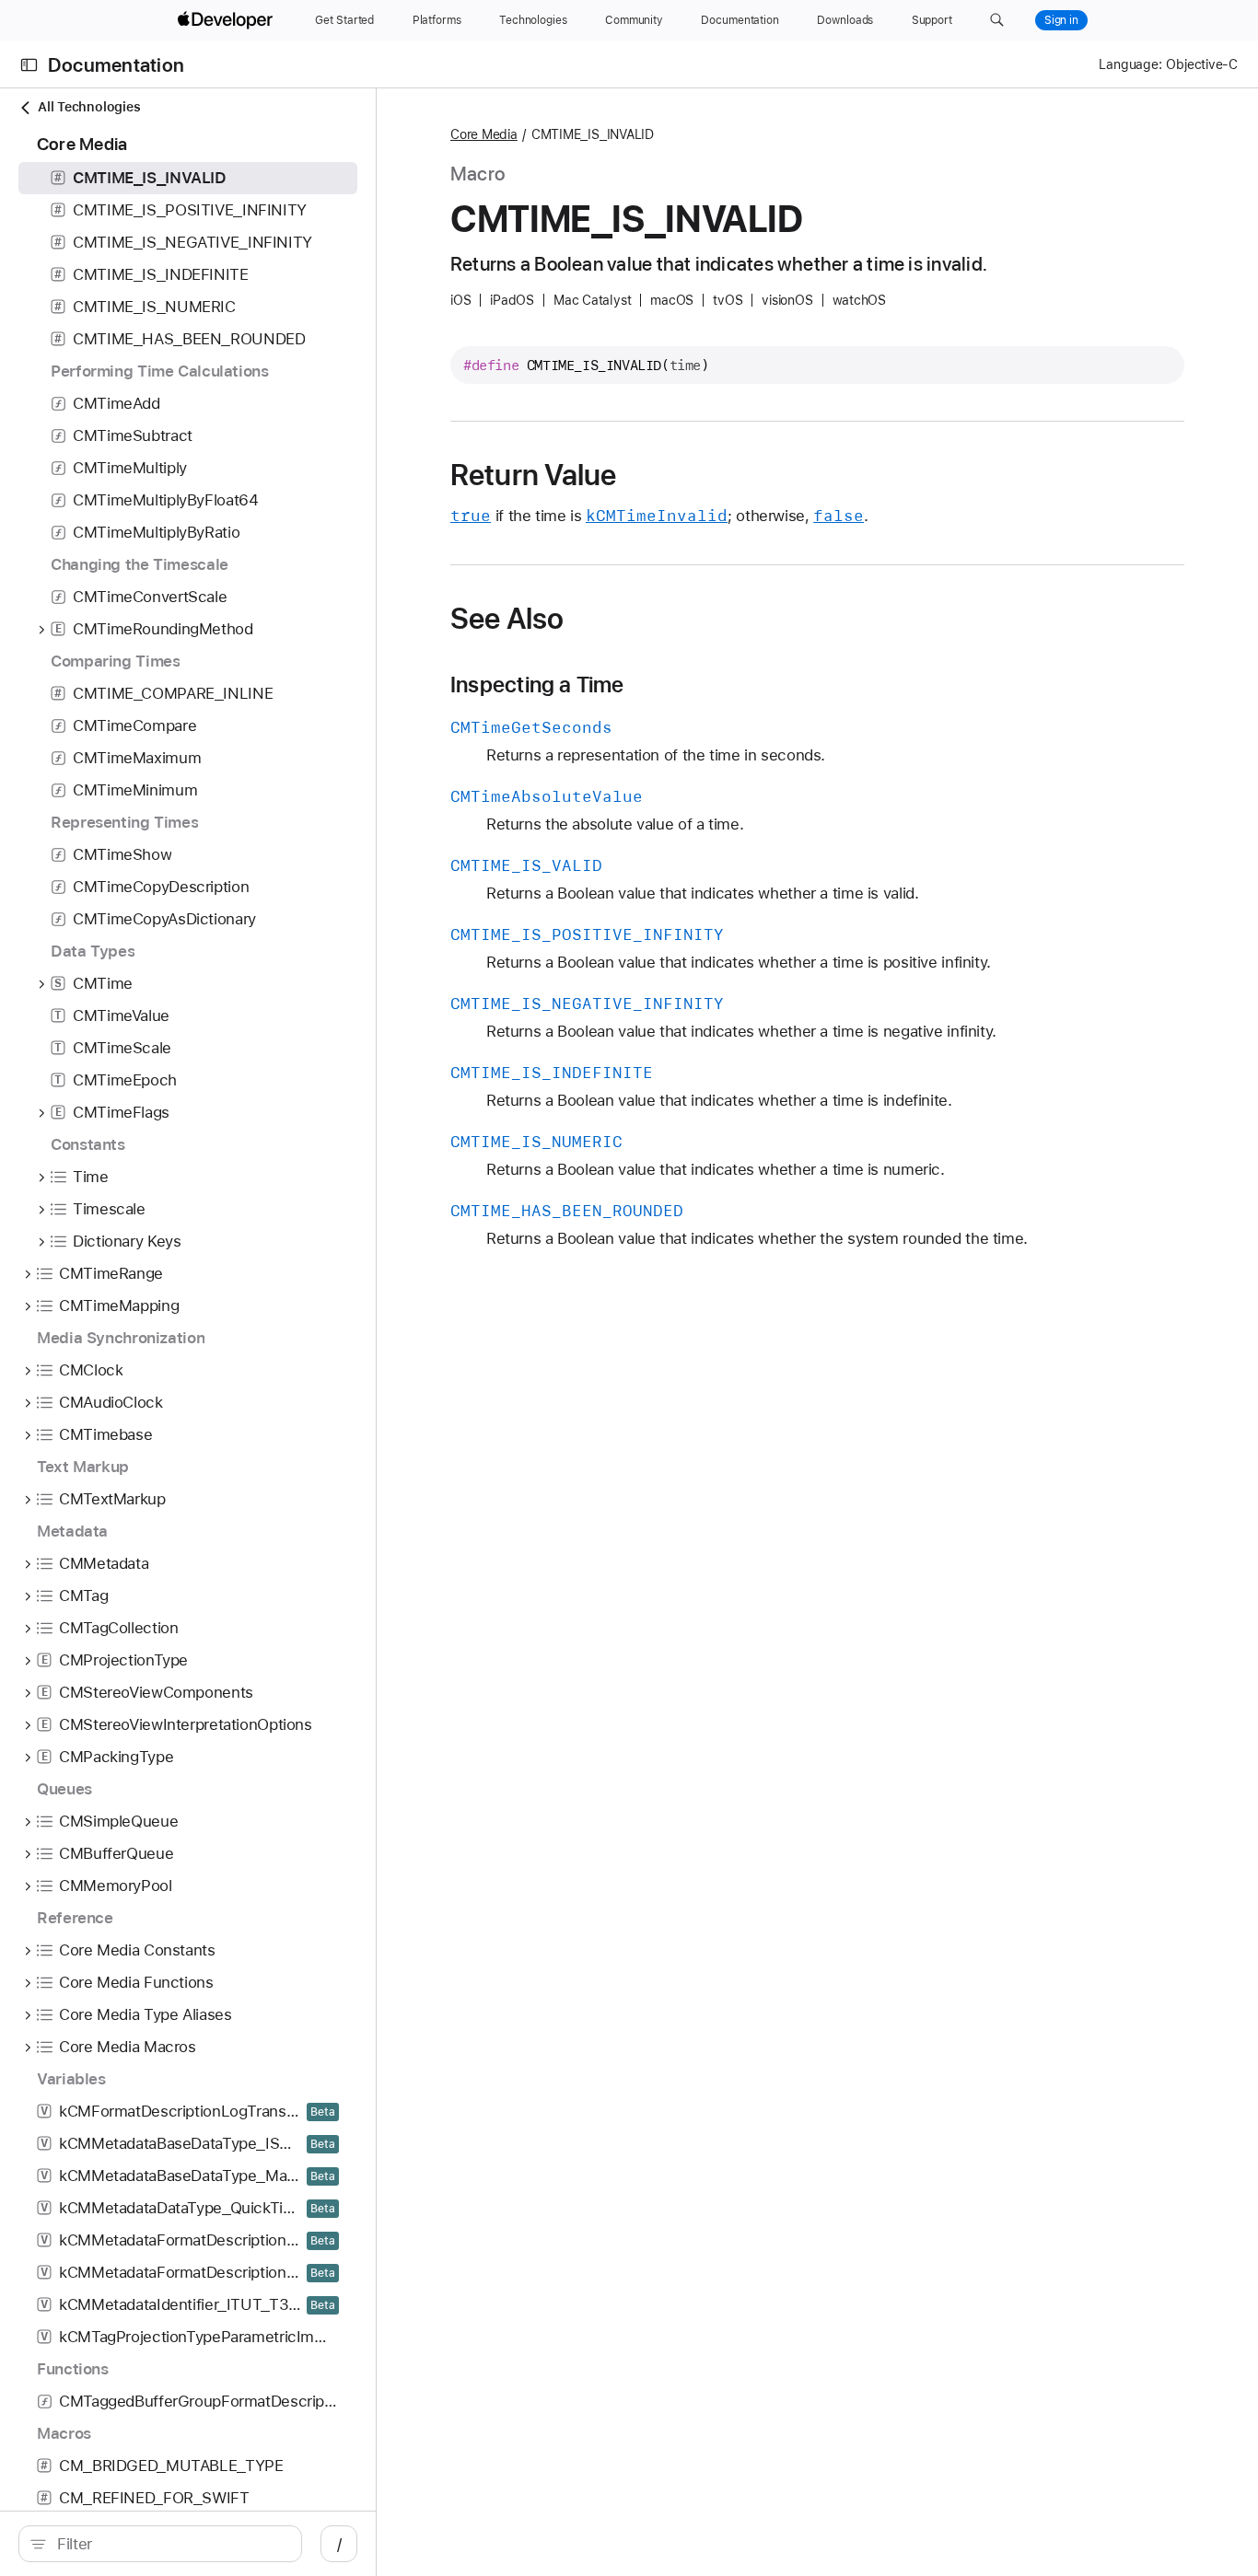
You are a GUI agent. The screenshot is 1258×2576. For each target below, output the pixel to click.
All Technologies (89, 107)
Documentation (116, 65)
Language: (1130, 64)
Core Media (484, 134)
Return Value (534, 475)
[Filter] (170, 2544)
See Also (507, 619)
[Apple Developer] (227, 20)
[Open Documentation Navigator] (29, 65)
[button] (997, 20)
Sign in (1061, 20)
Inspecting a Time (537, 685)
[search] (160, 2544)
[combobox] (170, 2544)
